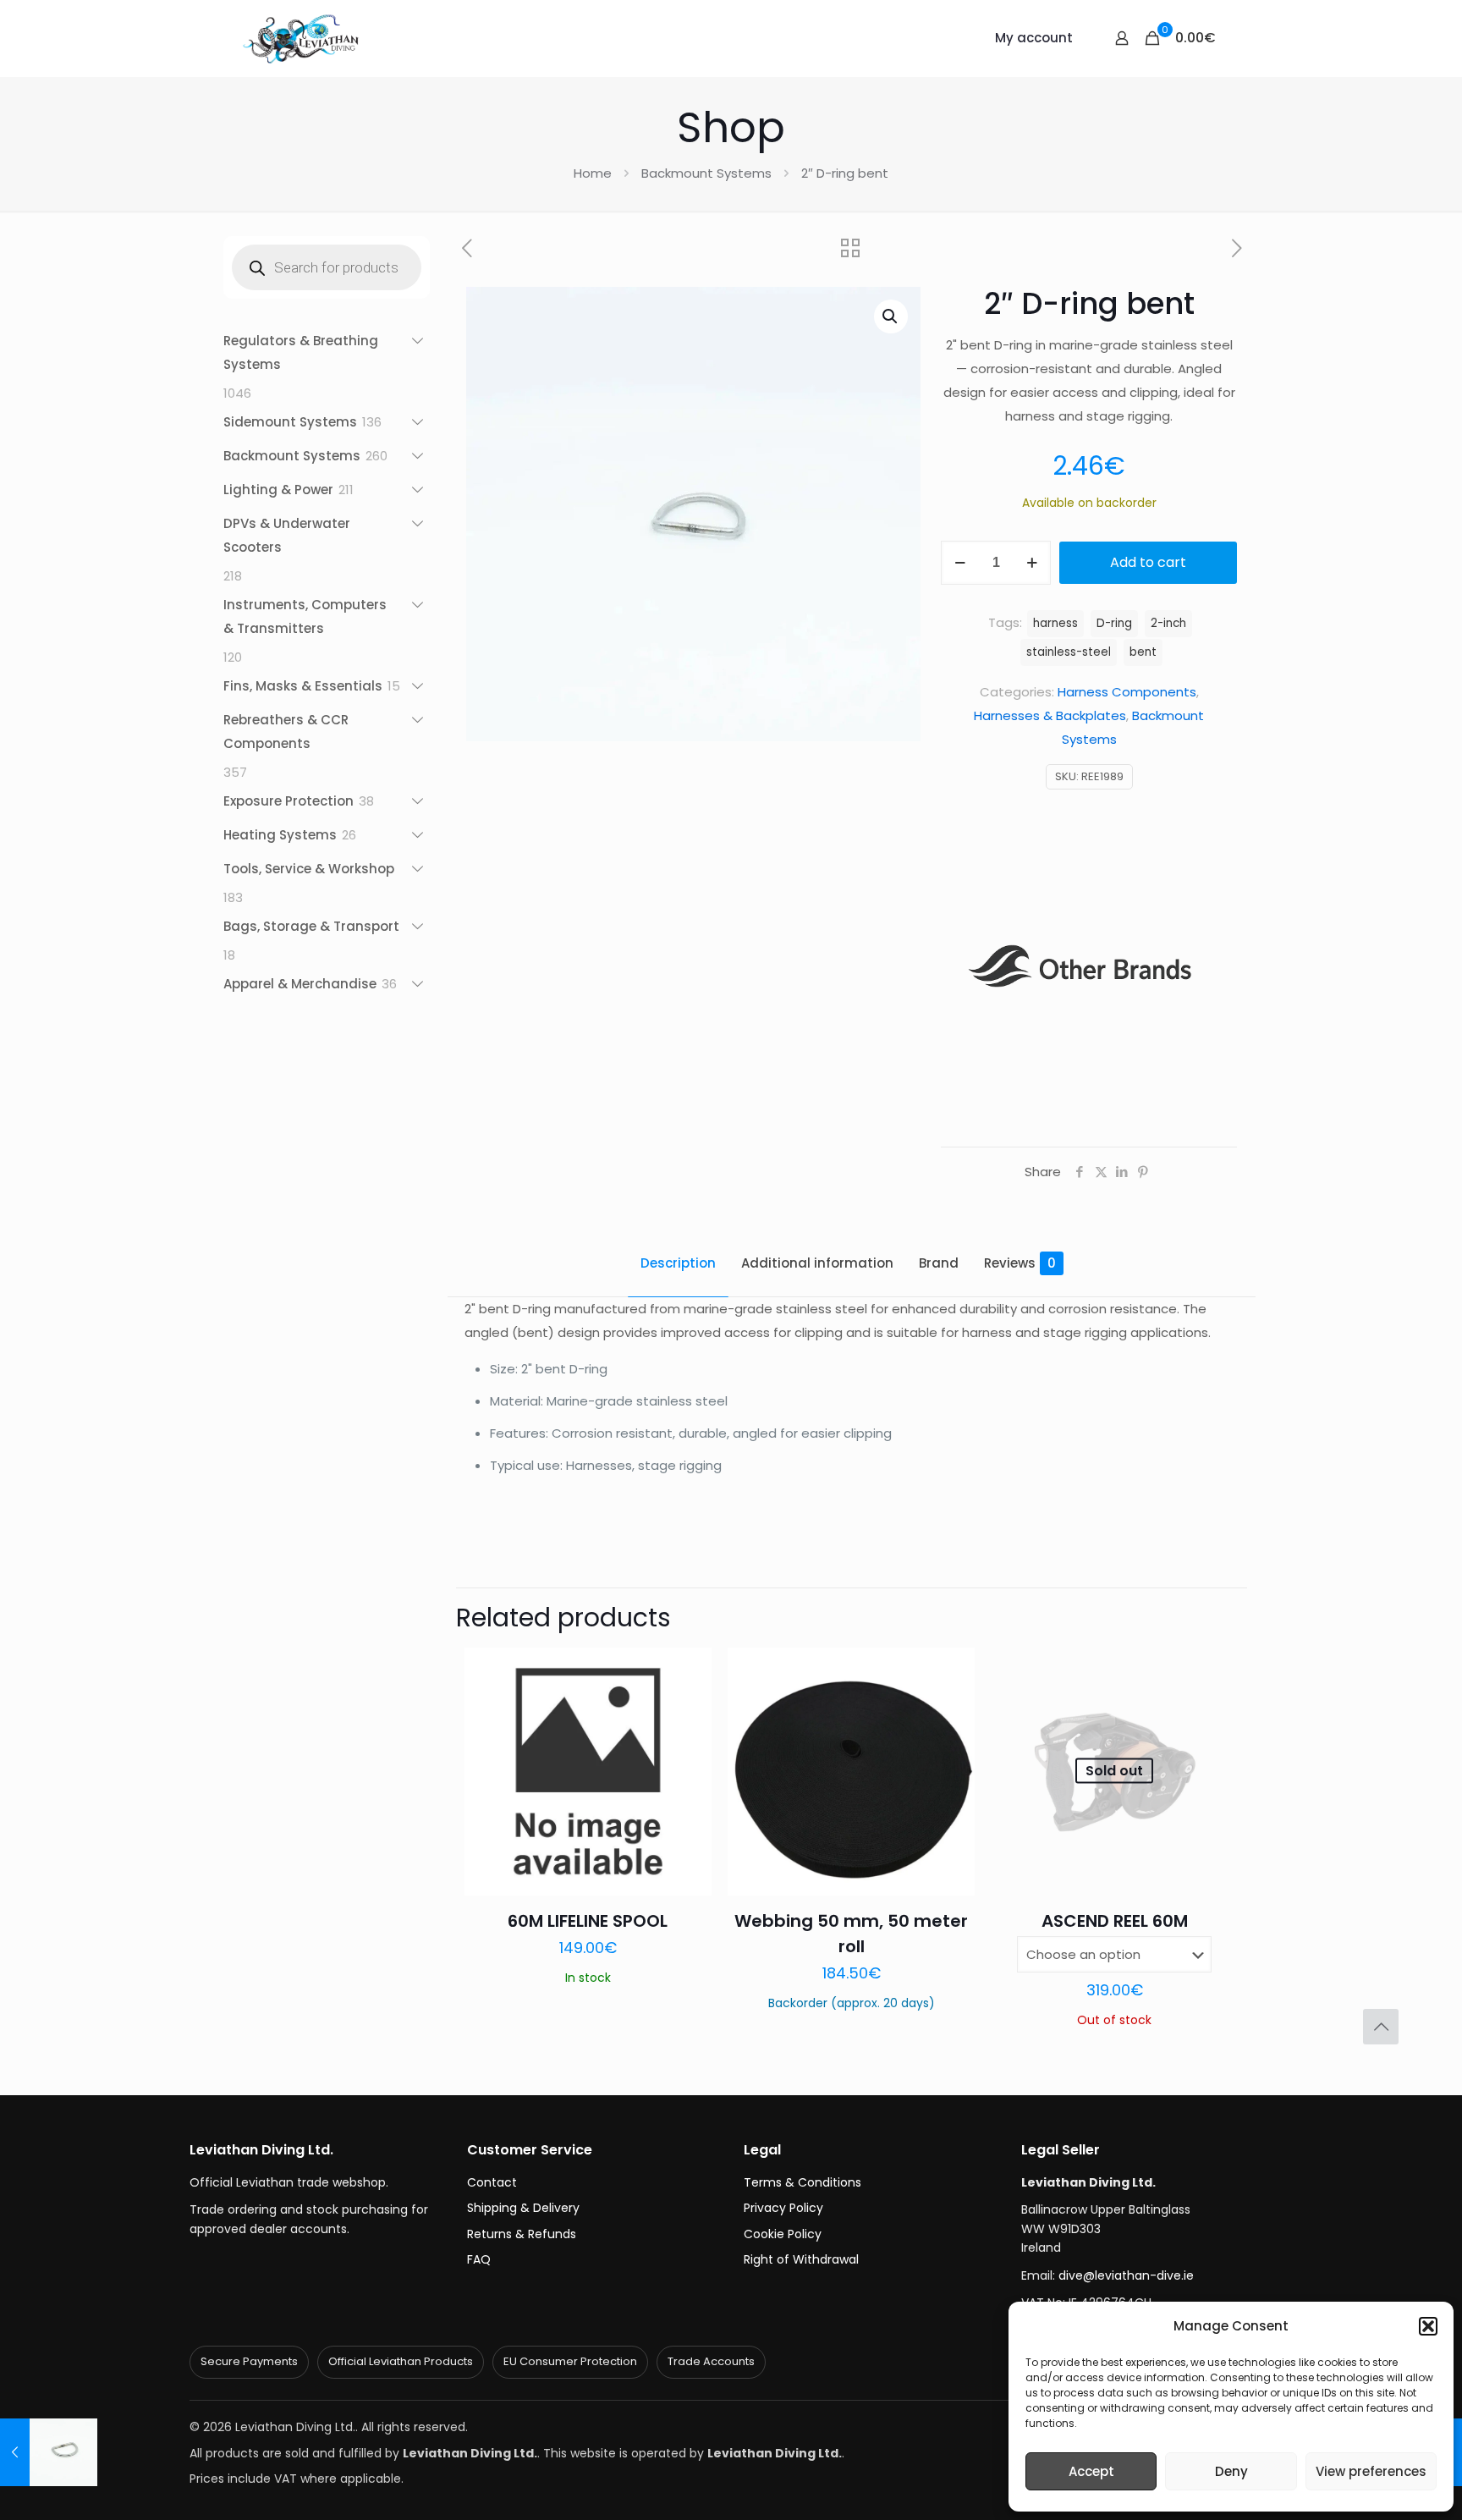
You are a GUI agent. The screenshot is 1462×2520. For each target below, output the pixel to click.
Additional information (817, 1263)
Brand (939, 1263)
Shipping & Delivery (523, 2208)
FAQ (479, 2259)
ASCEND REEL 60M (1115, 1921)
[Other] (1088, 979)
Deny (1231, 2471)
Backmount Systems (706, 173)
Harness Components (1127, 692)
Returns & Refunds (522, 2234)
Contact (492, 2182)
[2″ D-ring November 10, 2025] (49, 2452)
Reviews (1020, 1263)
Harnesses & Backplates (1050, 715)
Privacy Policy (783, 2208)
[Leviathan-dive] (301, 38)
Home (593, 173)
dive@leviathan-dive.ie (1126, 2275)
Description (678, 1263)
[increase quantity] (1032, 563)
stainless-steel (1069, 652)
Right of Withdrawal (801, 2259)
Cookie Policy (783, 2234)
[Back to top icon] (1381, 2027)
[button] (1428, 2326)
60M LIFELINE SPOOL (588, 1921)
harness (1055, 623)
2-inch (1168, 623)
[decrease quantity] (960, 563)
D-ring (1114, 623)
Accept (1091, 2471)
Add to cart (1148, 562)
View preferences (1371, 2471)
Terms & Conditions (802, 2182)
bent (1143, 652)
